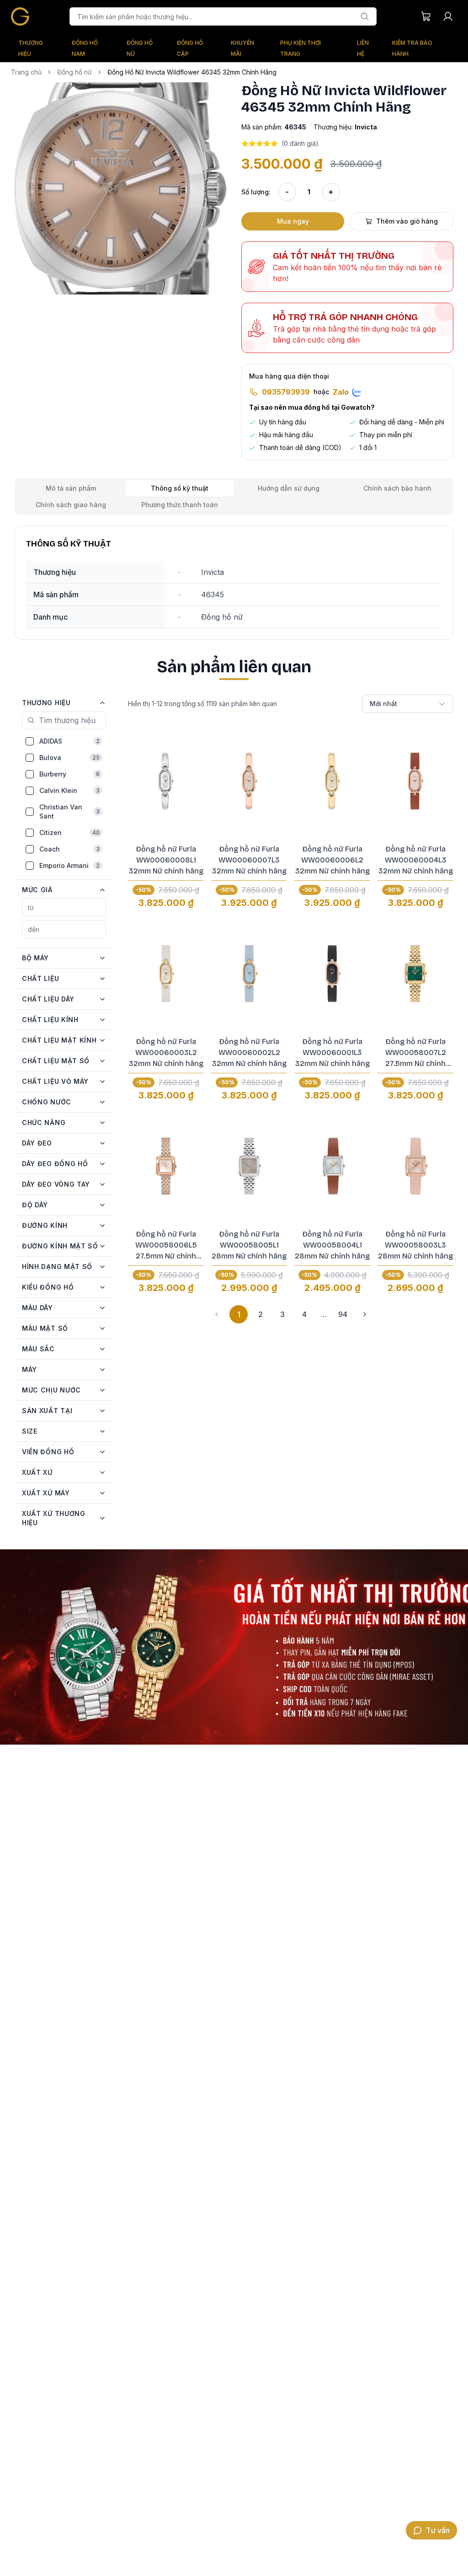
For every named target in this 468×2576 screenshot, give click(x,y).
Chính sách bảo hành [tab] (397, 488)
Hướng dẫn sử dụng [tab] (289, 488)
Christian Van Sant (69, 811)
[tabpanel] (234, 583)
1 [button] (239, 1314)
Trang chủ (26, 72)
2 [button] (261, 1314)
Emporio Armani (69, 865)
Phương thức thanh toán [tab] (180, 505)
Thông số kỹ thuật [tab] (180, 488)
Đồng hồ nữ (74, 72)
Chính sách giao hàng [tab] (71, 505)
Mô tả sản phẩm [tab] (71, 488)
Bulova (69, 758)
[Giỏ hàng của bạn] (426, 16)
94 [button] (343, 1314)
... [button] (324, 1314)
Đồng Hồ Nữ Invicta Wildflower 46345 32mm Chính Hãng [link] (192, 72)
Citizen (69, 833)
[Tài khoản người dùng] (448, 16)
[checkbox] (30, 741)
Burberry (69, 774)
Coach (69, 849)
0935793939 (286, 392)
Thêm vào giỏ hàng (407, 221)
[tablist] (234, 497)
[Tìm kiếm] (365, 16)
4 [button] (304, 1314)
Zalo (341, 392)
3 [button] (282, 1314)
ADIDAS (69, 741)
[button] (121, 188)
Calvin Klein (69, 790)
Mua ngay (293, 221)
